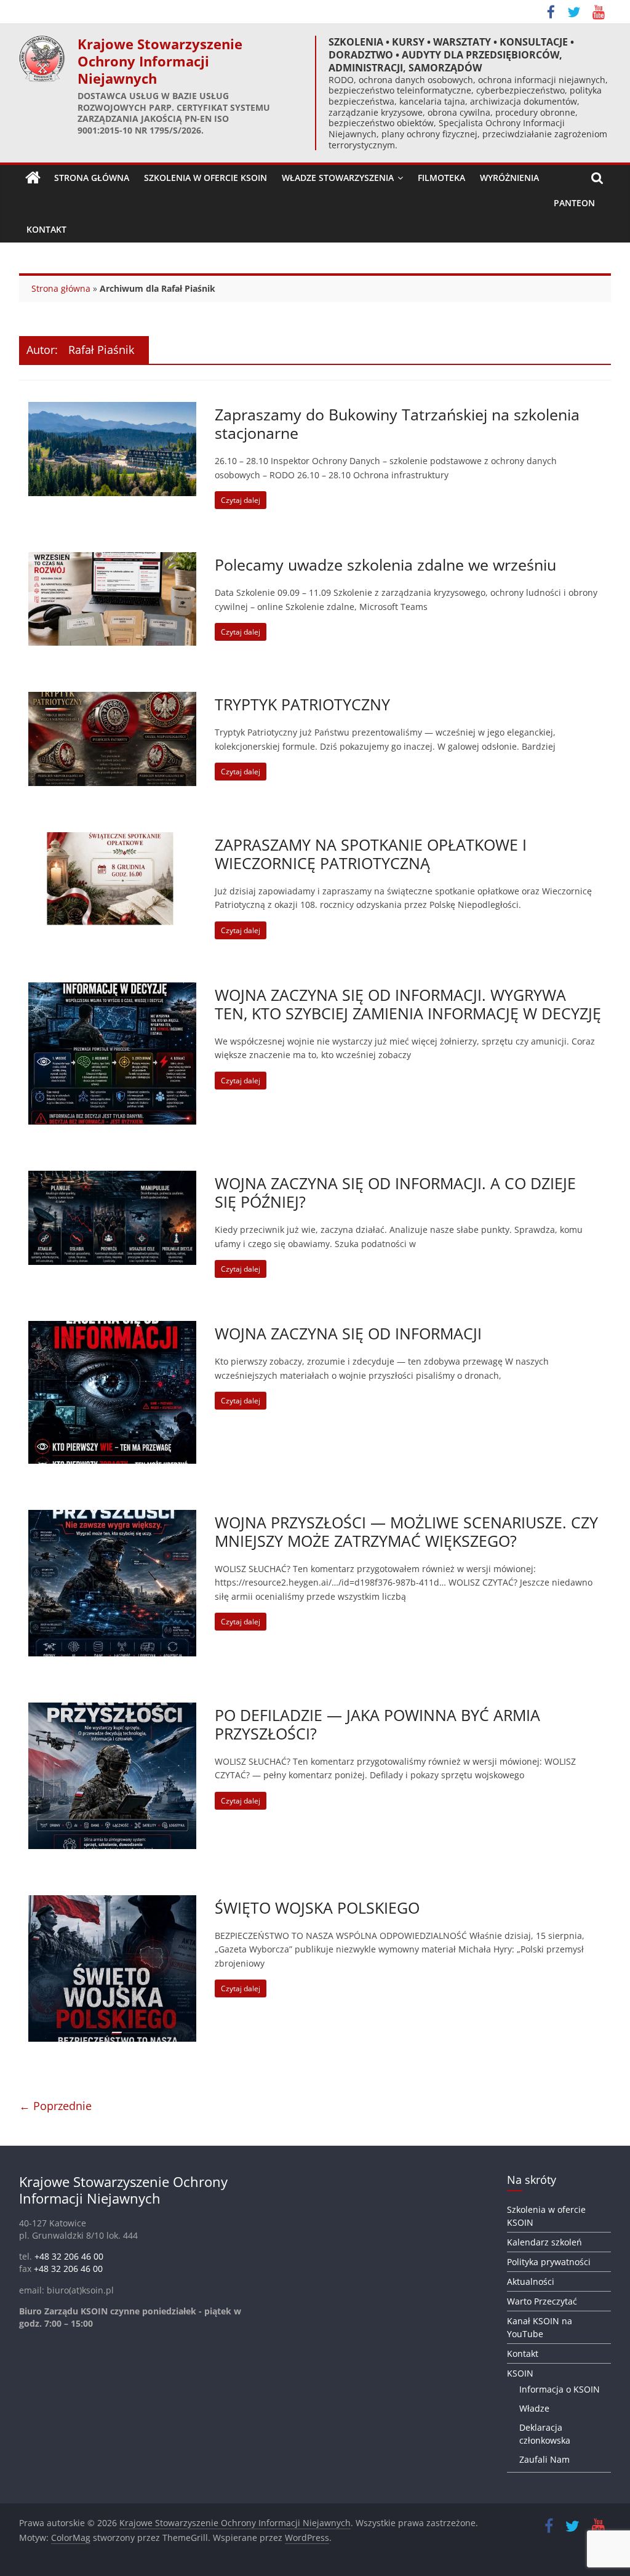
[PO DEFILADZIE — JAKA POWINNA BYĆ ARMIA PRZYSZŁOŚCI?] (113, 1710)
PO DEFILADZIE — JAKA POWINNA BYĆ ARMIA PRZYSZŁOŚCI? (377, 1724)
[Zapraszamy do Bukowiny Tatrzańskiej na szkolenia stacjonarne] (113, 409)
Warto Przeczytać (542, 2301)
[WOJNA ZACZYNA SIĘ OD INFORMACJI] (113, 1328)
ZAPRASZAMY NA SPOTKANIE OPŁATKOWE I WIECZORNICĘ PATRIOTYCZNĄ (371, 854)
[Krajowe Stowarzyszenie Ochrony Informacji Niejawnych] (33, 178)
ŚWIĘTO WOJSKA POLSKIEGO (317, 1908)
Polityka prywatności (549, 2262)
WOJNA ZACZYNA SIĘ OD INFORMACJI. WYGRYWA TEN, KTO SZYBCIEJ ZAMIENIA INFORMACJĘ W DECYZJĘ (408, 1004)
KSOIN (520, 2373)
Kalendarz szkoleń (544, 2242)
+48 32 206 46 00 (69, 2256)
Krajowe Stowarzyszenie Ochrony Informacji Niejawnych (160, 61)
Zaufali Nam (544, 2459)
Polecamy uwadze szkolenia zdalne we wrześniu (385, 564)
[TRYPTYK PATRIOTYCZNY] (113, 699)
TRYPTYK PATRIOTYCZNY (302, 704)
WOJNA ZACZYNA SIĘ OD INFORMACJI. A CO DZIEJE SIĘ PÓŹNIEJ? (395, 1192)
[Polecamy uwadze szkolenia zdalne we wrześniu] (113, 560)
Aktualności (531, 2281)
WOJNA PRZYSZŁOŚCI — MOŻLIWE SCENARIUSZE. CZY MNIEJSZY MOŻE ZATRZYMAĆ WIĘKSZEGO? (406, 1531)
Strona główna (61, 288)
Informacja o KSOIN (560, 2389)
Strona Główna (92, 178)
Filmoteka (441, 178)
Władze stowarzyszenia (338, 178)
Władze (534, 2408)
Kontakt (46, 229)
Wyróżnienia (509, 178)
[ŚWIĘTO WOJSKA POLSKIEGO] (113, 1903)
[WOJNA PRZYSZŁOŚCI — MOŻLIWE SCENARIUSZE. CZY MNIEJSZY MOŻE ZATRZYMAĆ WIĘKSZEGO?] (113, 1517)
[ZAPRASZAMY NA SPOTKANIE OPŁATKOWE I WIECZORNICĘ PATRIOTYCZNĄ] (113, 840)
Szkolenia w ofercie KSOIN (205, 178)
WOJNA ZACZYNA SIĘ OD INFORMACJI (348, 1333)
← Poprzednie (55, 2106)
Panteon (574, 203)
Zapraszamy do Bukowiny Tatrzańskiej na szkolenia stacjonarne (397, 423)
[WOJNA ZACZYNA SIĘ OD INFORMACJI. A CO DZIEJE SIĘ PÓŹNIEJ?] (113, 1178)
